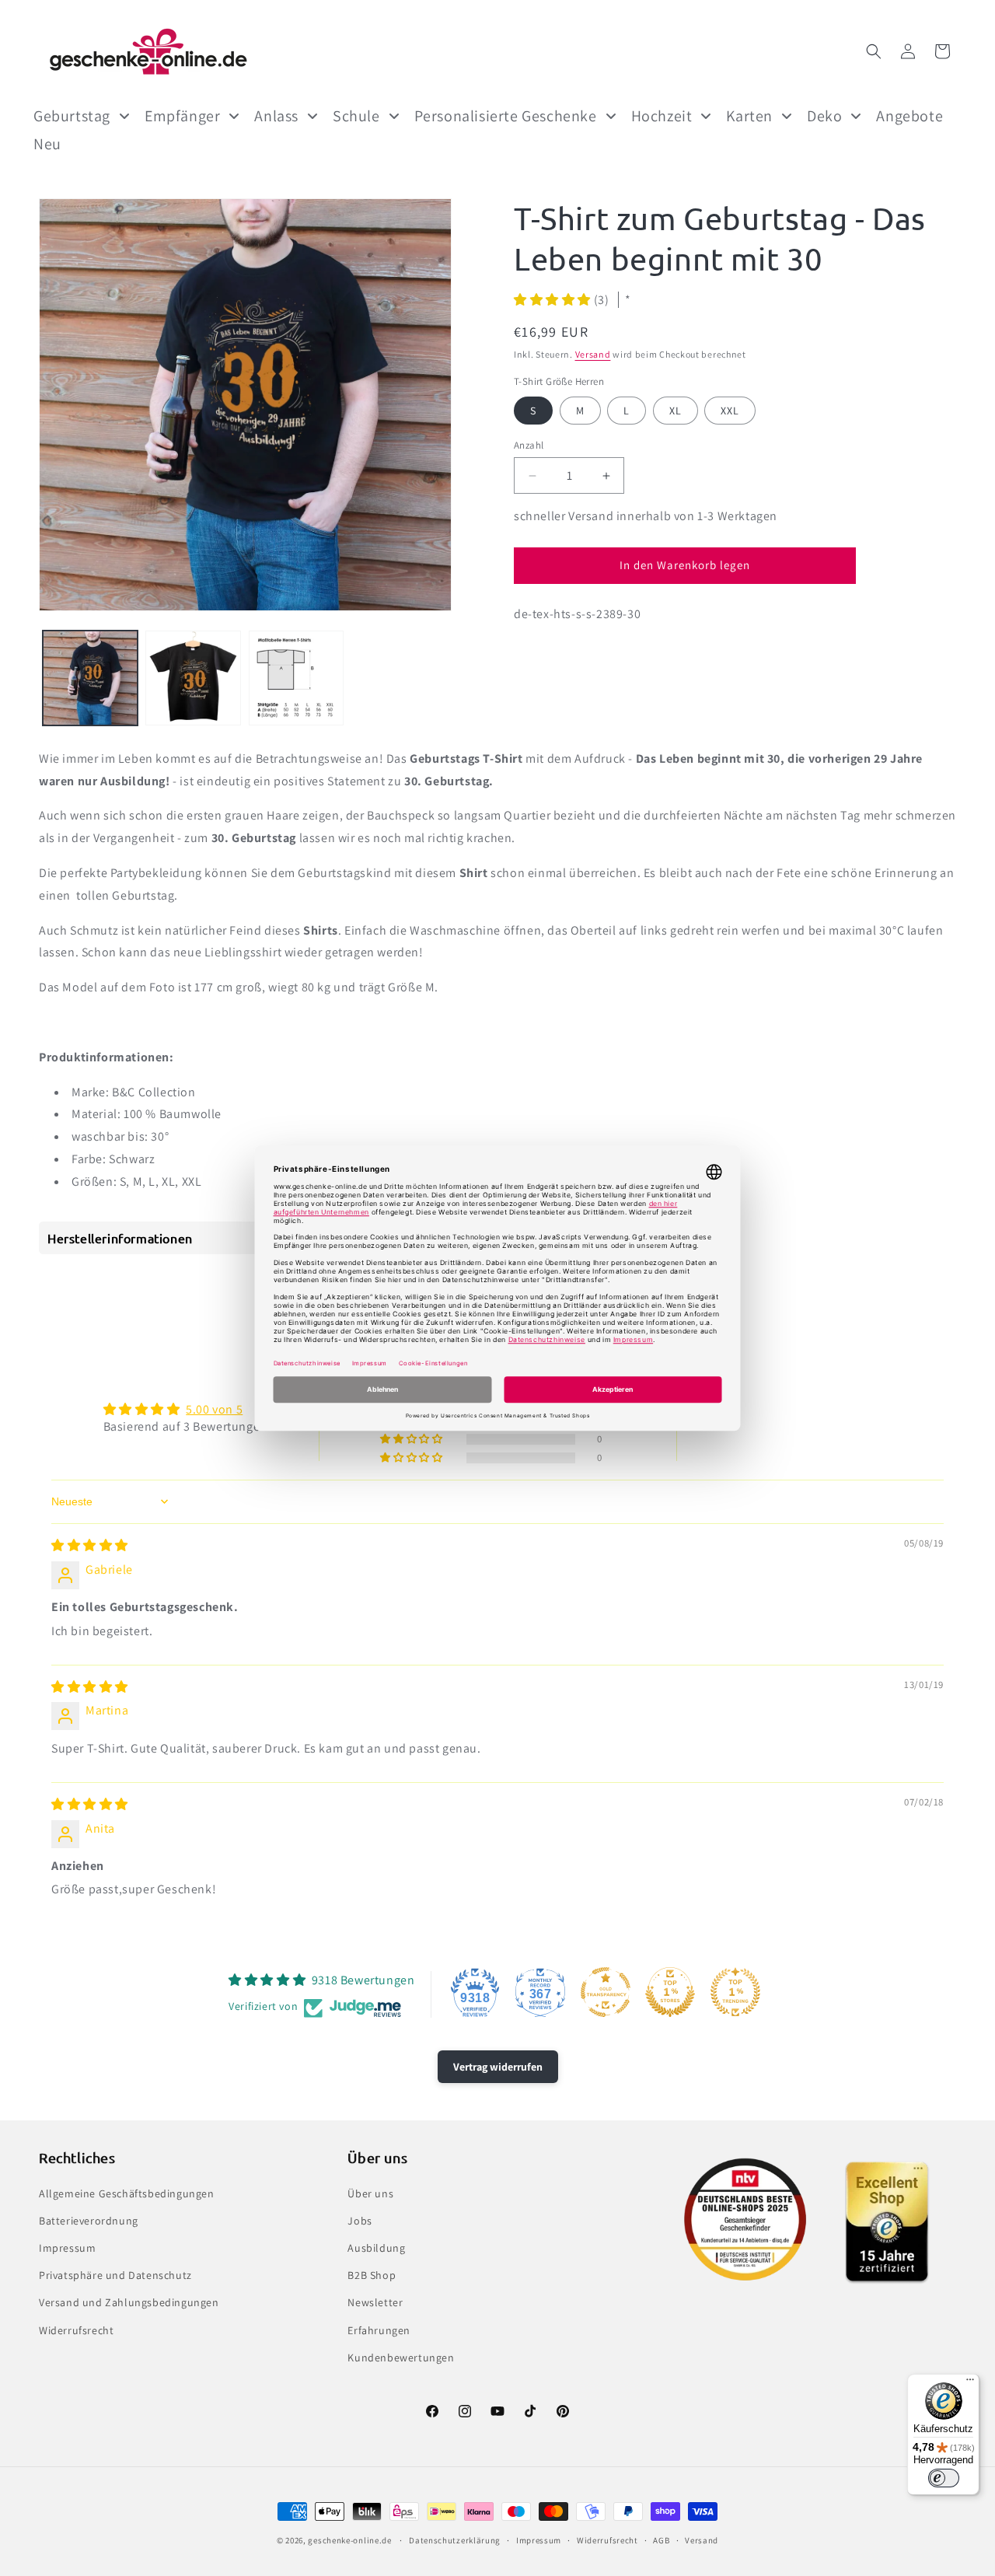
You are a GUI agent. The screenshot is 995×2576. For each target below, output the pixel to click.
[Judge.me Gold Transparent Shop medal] (606, 1992)
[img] (90, 1545)
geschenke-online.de (349, 2540)
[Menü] (970, 2383)
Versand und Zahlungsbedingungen (129, 2302)
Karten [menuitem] (749, 116)
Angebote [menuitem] (909, 116)
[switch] (944, 2478)
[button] (874, 51)
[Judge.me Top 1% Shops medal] (670, 1992)
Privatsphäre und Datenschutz (115, 2275)
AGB (661, 2540)
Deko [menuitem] (824, 116)
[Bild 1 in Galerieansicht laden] (90, 678)
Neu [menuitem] (47, 144)
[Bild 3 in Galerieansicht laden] (296, 678)
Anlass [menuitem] (276, 116)
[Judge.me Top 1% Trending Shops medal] (735, 1992)
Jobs (360, 2221)
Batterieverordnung (89, 2221)
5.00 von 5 (214, 1409)
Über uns (370, 2193)
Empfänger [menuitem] (182, 116)
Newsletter (375, 2302)
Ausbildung (376, 2248)
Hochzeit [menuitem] (662, 116)
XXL (730, 411)
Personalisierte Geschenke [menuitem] (506, 116)
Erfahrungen (379, 2330)
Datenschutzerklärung (455, 2540)
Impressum (67, 2248)
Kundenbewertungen (401, 2358)
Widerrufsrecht (76, 2330)
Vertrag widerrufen (498, 2067)
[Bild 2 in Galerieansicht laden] (193, 678)
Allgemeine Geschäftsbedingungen (127, 2193)
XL (676, 411)
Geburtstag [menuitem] (72, 116)
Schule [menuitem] (356, 116)
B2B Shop (372, 2275)
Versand (593, 354)
